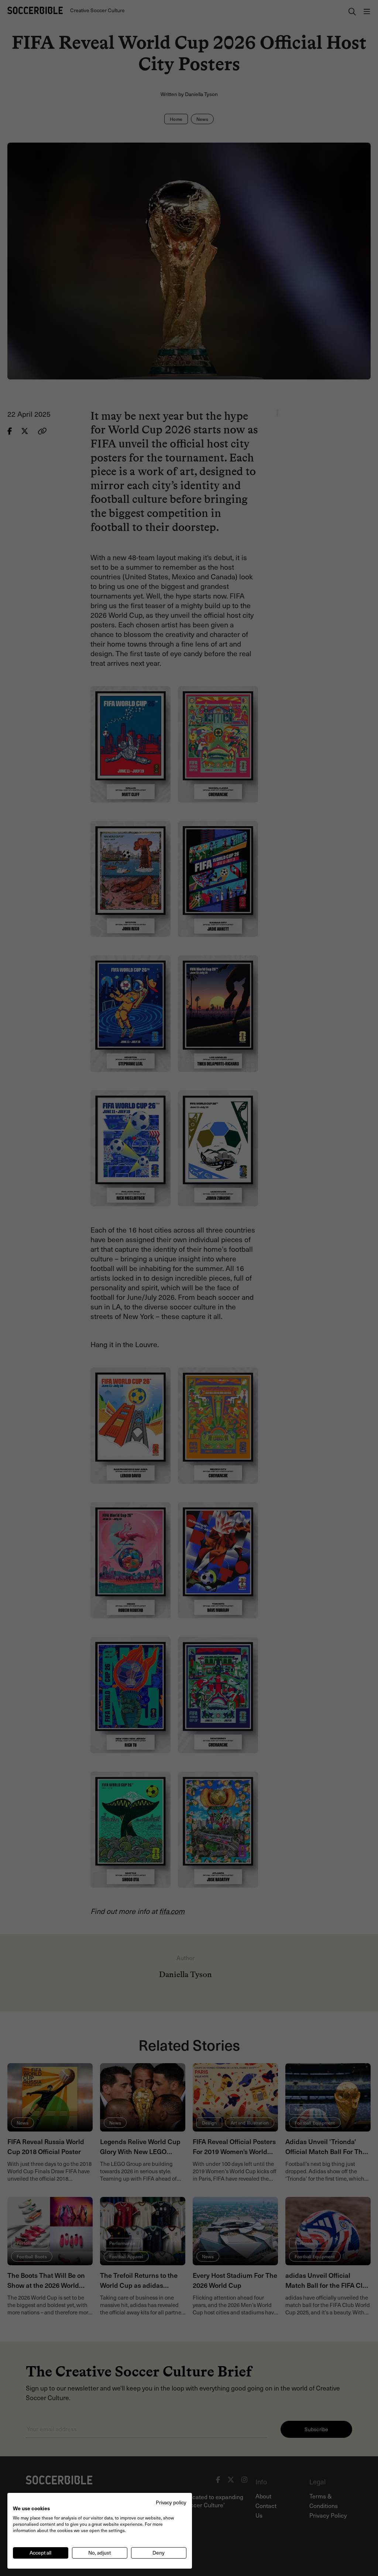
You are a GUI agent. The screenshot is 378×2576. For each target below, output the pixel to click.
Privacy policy (171, 2502)
